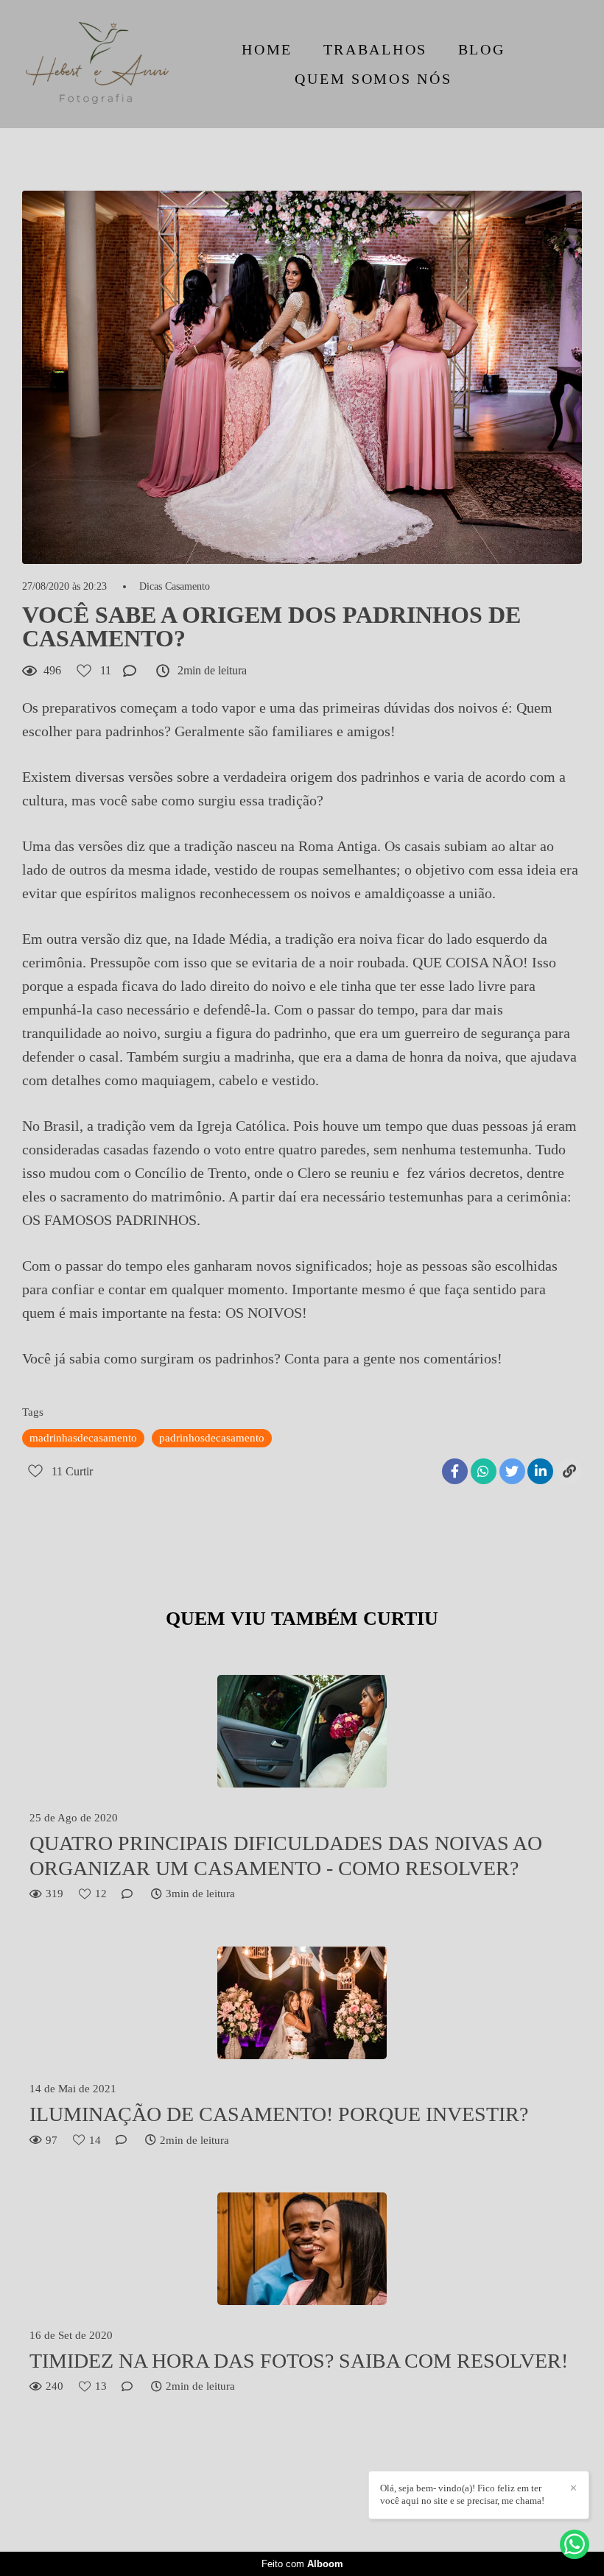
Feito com (302, 2564)
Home (267, 49)
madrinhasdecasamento (83, 1438)
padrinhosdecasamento (212, 1438)
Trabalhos (375, 49)
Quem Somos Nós (373, 79)
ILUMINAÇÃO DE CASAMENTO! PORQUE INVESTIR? (279, 2114)
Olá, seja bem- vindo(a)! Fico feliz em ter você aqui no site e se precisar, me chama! (462, 2494)
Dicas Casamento (175, 587)
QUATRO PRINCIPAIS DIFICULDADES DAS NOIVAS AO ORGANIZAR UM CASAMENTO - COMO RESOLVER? (286, 1856)
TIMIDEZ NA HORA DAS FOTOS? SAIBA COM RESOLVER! (299, 2361)
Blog (482, 49)
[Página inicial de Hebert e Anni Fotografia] (97, 64)
